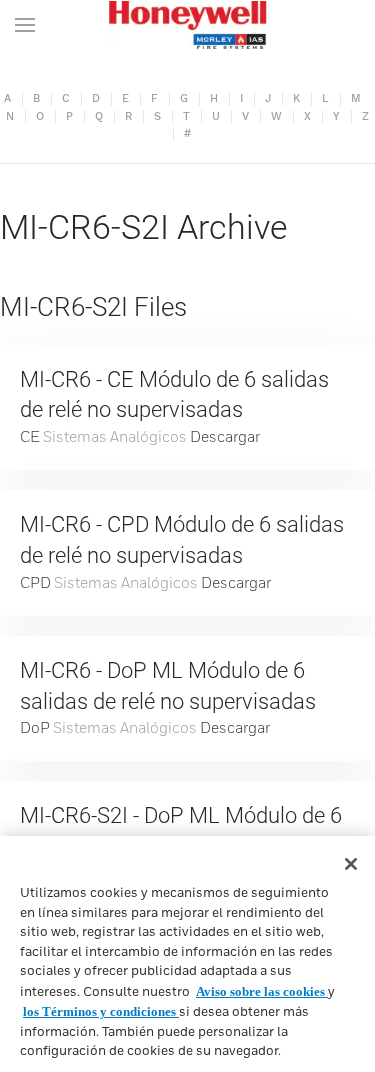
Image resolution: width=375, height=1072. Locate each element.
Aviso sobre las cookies (262, 991)
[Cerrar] (351, 864)
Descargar (225, 437)
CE (30, 437)
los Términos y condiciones (101, 1011)
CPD (35, 583)
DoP (35, 728)
